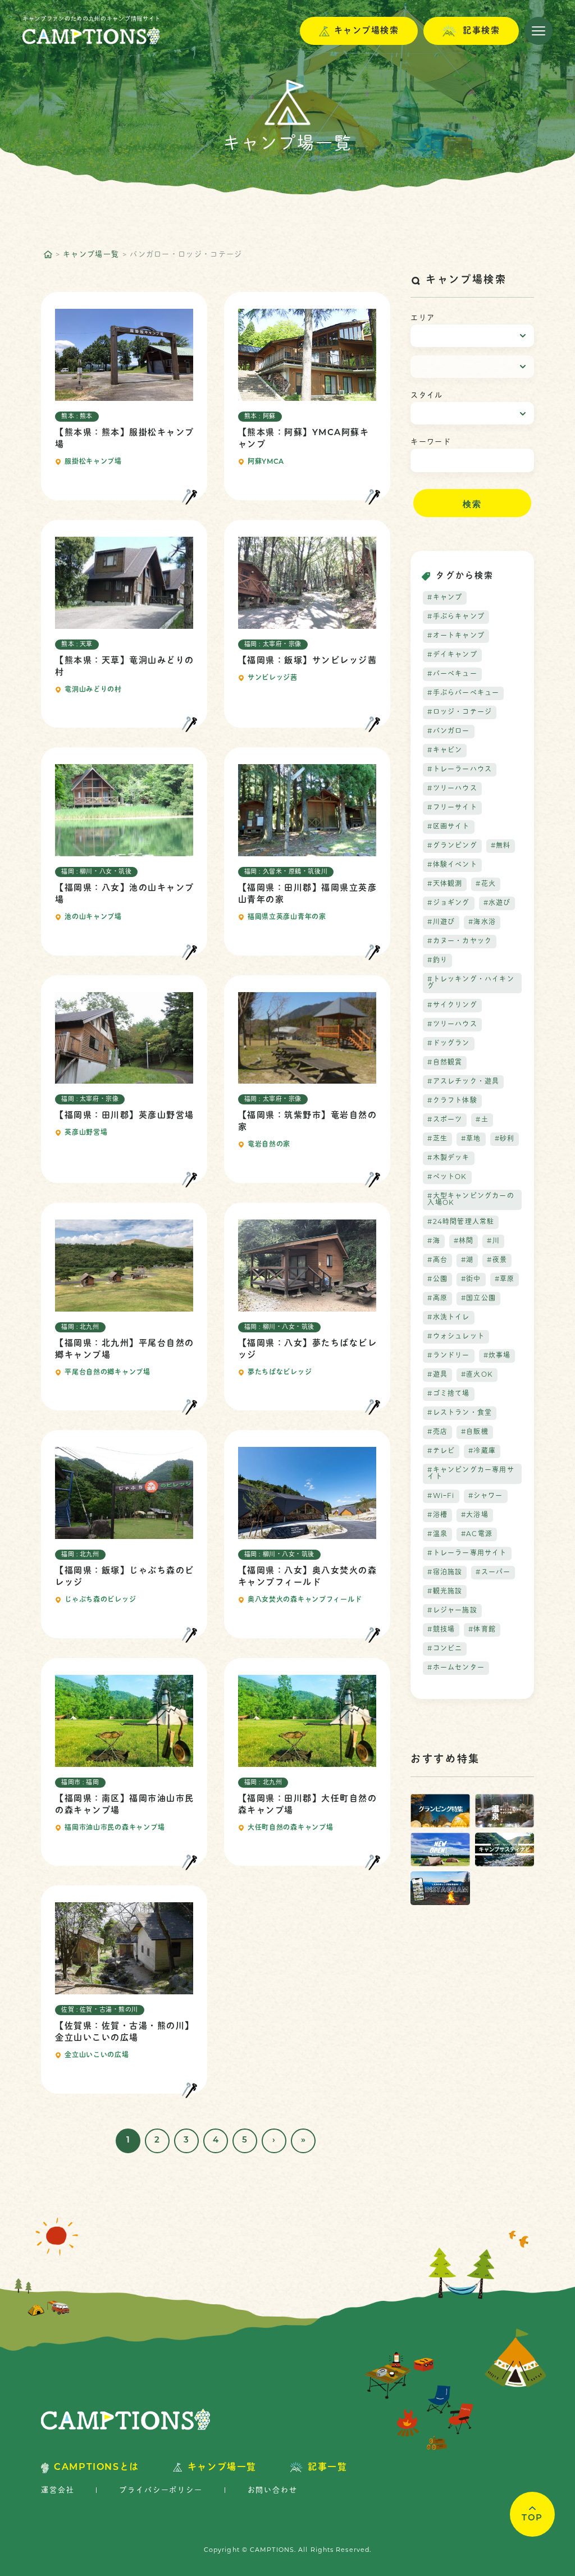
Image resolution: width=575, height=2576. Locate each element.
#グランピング (452, 846)
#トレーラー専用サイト (467, 1554)
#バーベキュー (452, 674)
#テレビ (441, 1451)
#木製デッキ (448, 1158)
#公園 (437, 1280)
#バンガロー (448, 732)
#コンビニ (445, 1649)
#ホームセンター (456, 1668)
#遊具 (437, 1375)
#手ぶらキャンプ (456, 617)
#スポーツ (445, 1120)
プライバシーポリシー (161, 2490)
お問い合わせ (273, 2490)
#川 (493, 1241)
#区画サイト (448, 827)
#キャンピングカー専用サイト (471, 1474)
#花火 (486, 884)
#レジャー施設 (452, 1611)
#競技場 (441, 1630)
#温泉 (437, 1534)
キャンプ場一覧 (91, 255)
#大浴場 (475, 1515)
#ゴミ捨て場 (448, 1394)
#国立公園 (478, 1299)
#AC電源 (477, 1534)
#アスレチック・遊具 (463, 1082)
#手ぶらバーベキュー (463, 693)
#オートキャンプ (456, 636)
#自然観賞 (445, 1063)
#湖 (467, 1260)
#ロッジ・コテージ (460, 712)
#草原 (505, 1280)
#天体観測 (445, 884)
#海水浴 (482, 922)
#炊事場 (497, 1356)
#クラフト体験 (452, 1101)
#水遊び (497, 903)
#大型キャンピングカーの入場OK (471, 1200)
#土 (482, 1120)
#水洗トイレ (448, 1318)
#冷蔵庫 (482, 1451)
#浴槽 (437, 1515)
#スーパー (493, 1573)
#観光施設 (445, 1592)
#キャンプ (445, 598)
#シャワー (486, 1496)
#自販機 (475, 1432)
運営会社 (58, 2490)
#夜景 (497, 1260)
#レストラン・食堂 (460, 1413)
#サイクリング (452, 1006)
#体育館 (482, 1630)
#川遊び (441, 922)
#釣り (437, 961)
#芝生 (437, 1139)
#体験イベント (452, 865)
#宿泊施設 (445, 1573)
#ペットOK (447, 1177)
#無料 (501, 846)
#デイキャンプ (452, 655)
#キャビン (445, 751)
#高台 (437, 1260)
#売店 (437, 1432)
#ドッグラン (448, 1044)
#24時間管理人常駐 (461, 1222)
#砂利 (505, 1139)
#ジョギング (448, 903)
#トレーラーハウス (460, 770)
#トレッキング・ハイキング (471, 983)
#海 (433, 1241)
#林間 (464, 1241)
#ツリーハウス (452, 789)
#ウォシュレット (456, 1337)
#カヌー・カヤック (460, 942)
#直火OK (477, 1375)
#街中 (471, 1280)
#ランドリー (448, 1356)
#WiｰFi (441, 1496)
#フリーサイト (452, 808)
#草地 (471, 1139)
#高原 (437, 1299)
